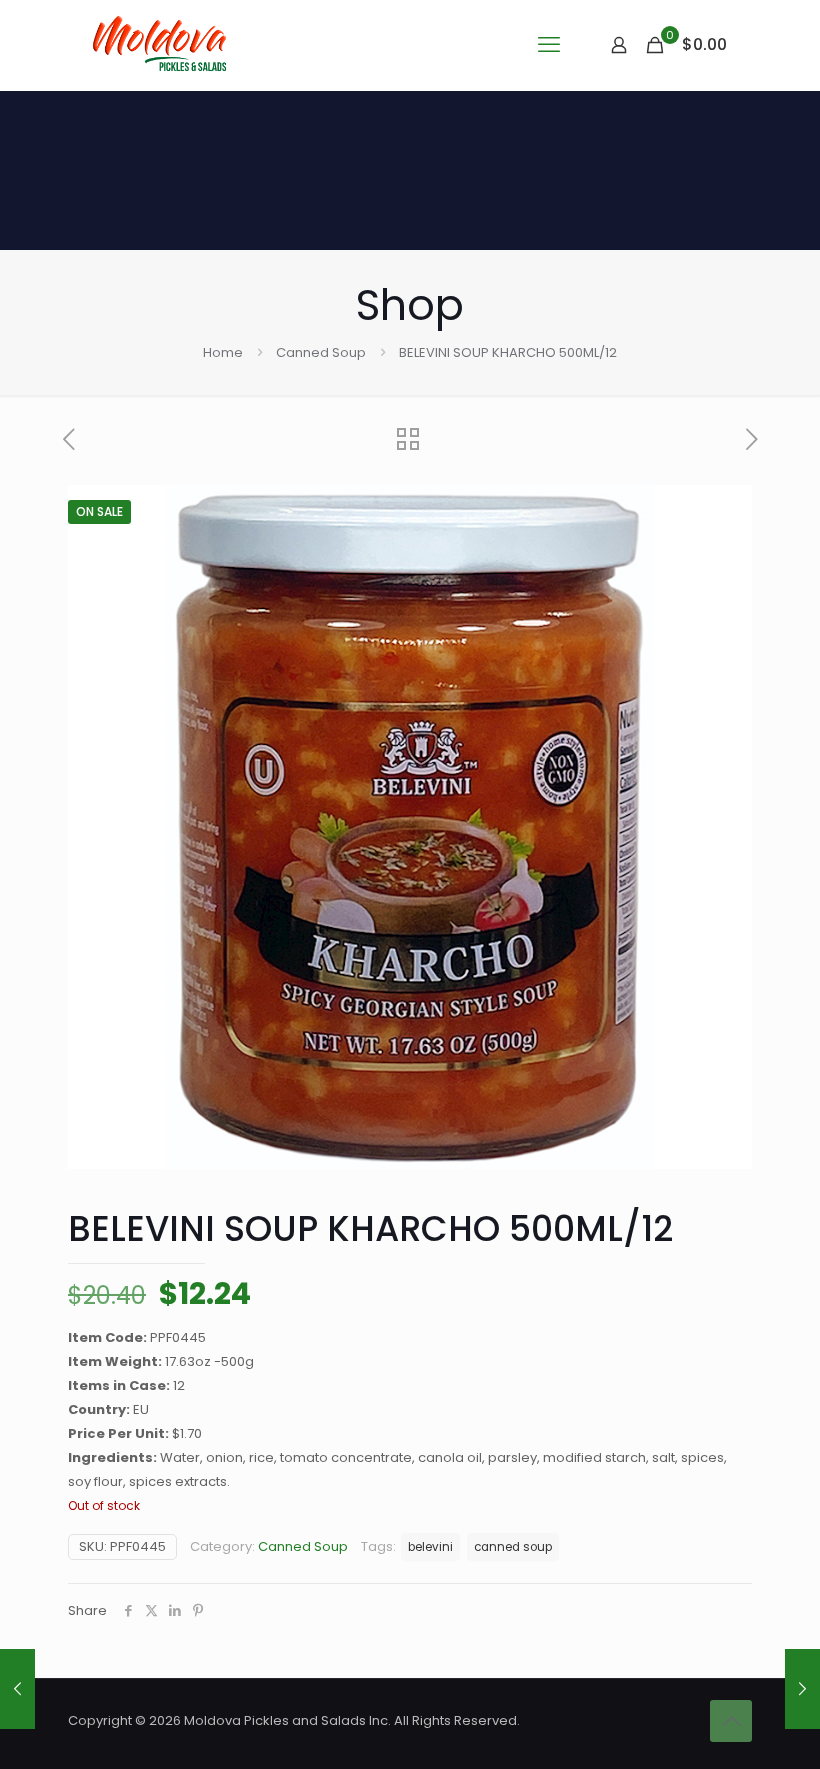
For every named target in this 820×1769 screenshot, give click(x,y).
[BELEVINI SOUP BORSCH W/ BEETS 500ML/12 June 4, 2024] (802, 1689)
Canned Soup (321, 352)
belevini (430, 1547)
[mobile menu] (549, 45)
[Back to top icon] (731, 1721)
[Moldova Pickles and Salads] (162, 45)
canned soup (513, 1547)
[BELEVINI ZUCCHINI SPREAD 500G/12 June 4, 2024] (17, 1689)
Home (223, 352)
